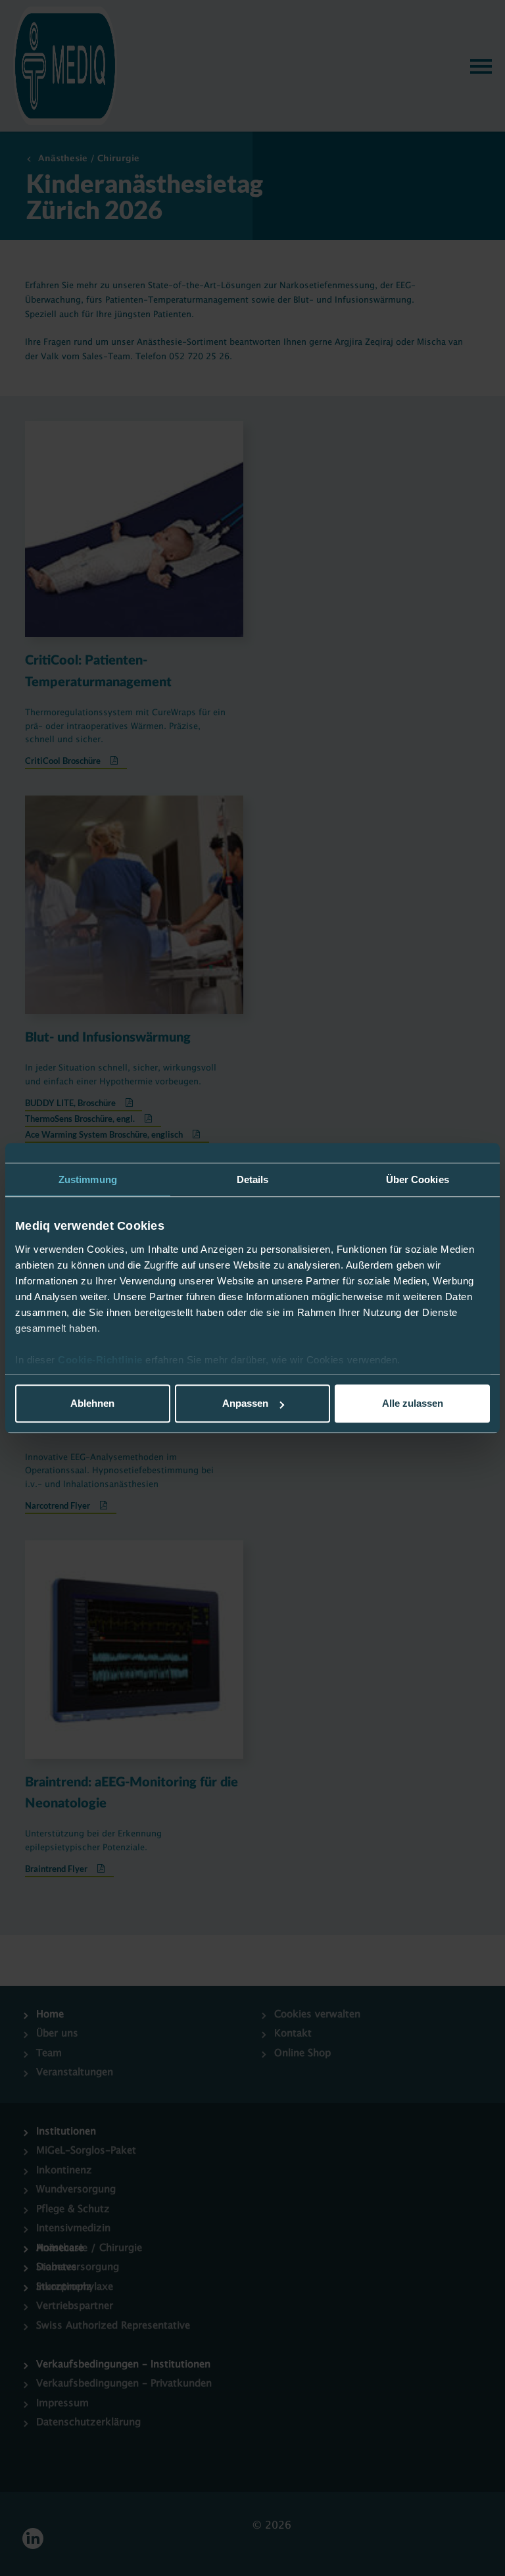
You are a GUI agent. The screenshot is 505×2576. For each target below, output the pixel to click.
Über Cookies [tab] (418, 1179)
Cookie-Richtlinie (102, 1360)
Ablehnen (92, 1403)
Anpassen (245, 1403)
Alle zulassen (413, 1403)
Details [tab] (253, 1179)
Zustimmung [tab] (88, 1179)
